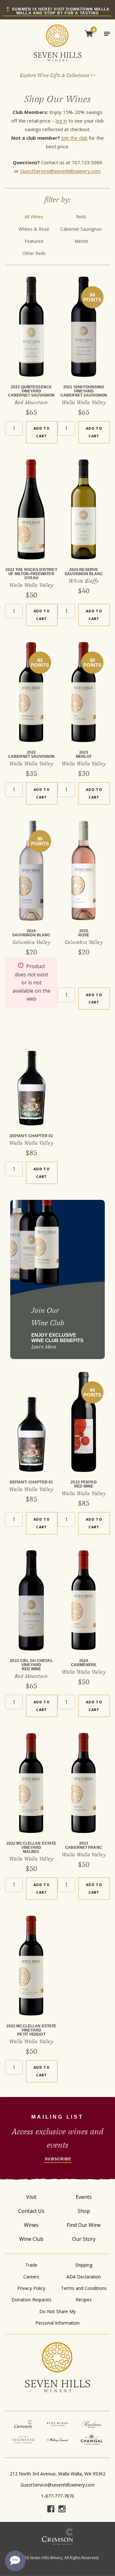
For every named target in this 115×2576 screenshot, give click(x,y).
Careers (31, 2277)
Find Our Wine (84, 2225)
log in (61, 121)
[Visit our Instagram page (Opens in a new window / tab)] (62, 2510)
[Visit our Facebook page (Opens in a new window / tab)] (51, 2510)
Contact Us (31, 2211)
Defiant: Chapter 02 (31, 1136)
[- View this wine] (31, 331)
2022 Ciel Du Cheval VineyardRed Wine (31, 1665)
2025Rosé (84, 933)
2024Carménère (84, 1663)
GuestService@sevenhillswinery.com (60, 171)
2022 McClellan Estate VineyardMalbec (31, 1848)
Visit (31, 2197)
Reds (81, 217)
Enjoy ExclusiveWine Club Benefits (57, 1338)
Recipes (84, 2300)
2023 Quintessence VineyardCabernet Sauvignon (31, 391)
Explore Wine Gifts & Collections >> (58, 75)
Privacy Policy (31, 2288)
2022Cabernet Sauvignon (31, 754)
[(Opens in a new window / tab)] (23, 2424)
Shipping (84, 2265)
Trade (31, 2265)
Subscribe (58, 2159)
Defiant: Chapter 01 (31, 1482)
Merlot (81, 241)
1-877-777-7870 (58, 2496)
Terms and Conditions (84, 2288)
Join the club (74, 138)
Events (84, 2197)
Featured (34, 241)
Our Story (84, 2239)
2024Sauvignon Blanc (31, 933)
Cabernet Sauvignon (81, 229)
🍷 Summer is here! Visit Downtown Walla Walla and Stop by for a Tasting (58, 11)
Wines (31, 2225)
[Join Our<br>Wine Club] (57, 1279)
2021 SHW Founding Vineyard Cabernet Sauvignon (84, 391)
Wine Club (31, 2239)
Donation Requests (31, 2300)
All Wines (34, 217)
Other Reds (34, 253)
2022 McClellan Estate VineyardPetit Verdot (31, 2030)
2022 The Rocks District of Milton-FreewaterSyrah (31, 574)
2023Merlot (84, 754)
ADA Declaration (84, 2277)
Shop (84, 2211)
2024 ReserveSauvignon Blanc (84, 572)
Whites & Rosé (34, 229)
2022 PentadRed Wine (84, 1484)
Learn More (44, 1347)
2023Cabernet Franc (84, 1845)
